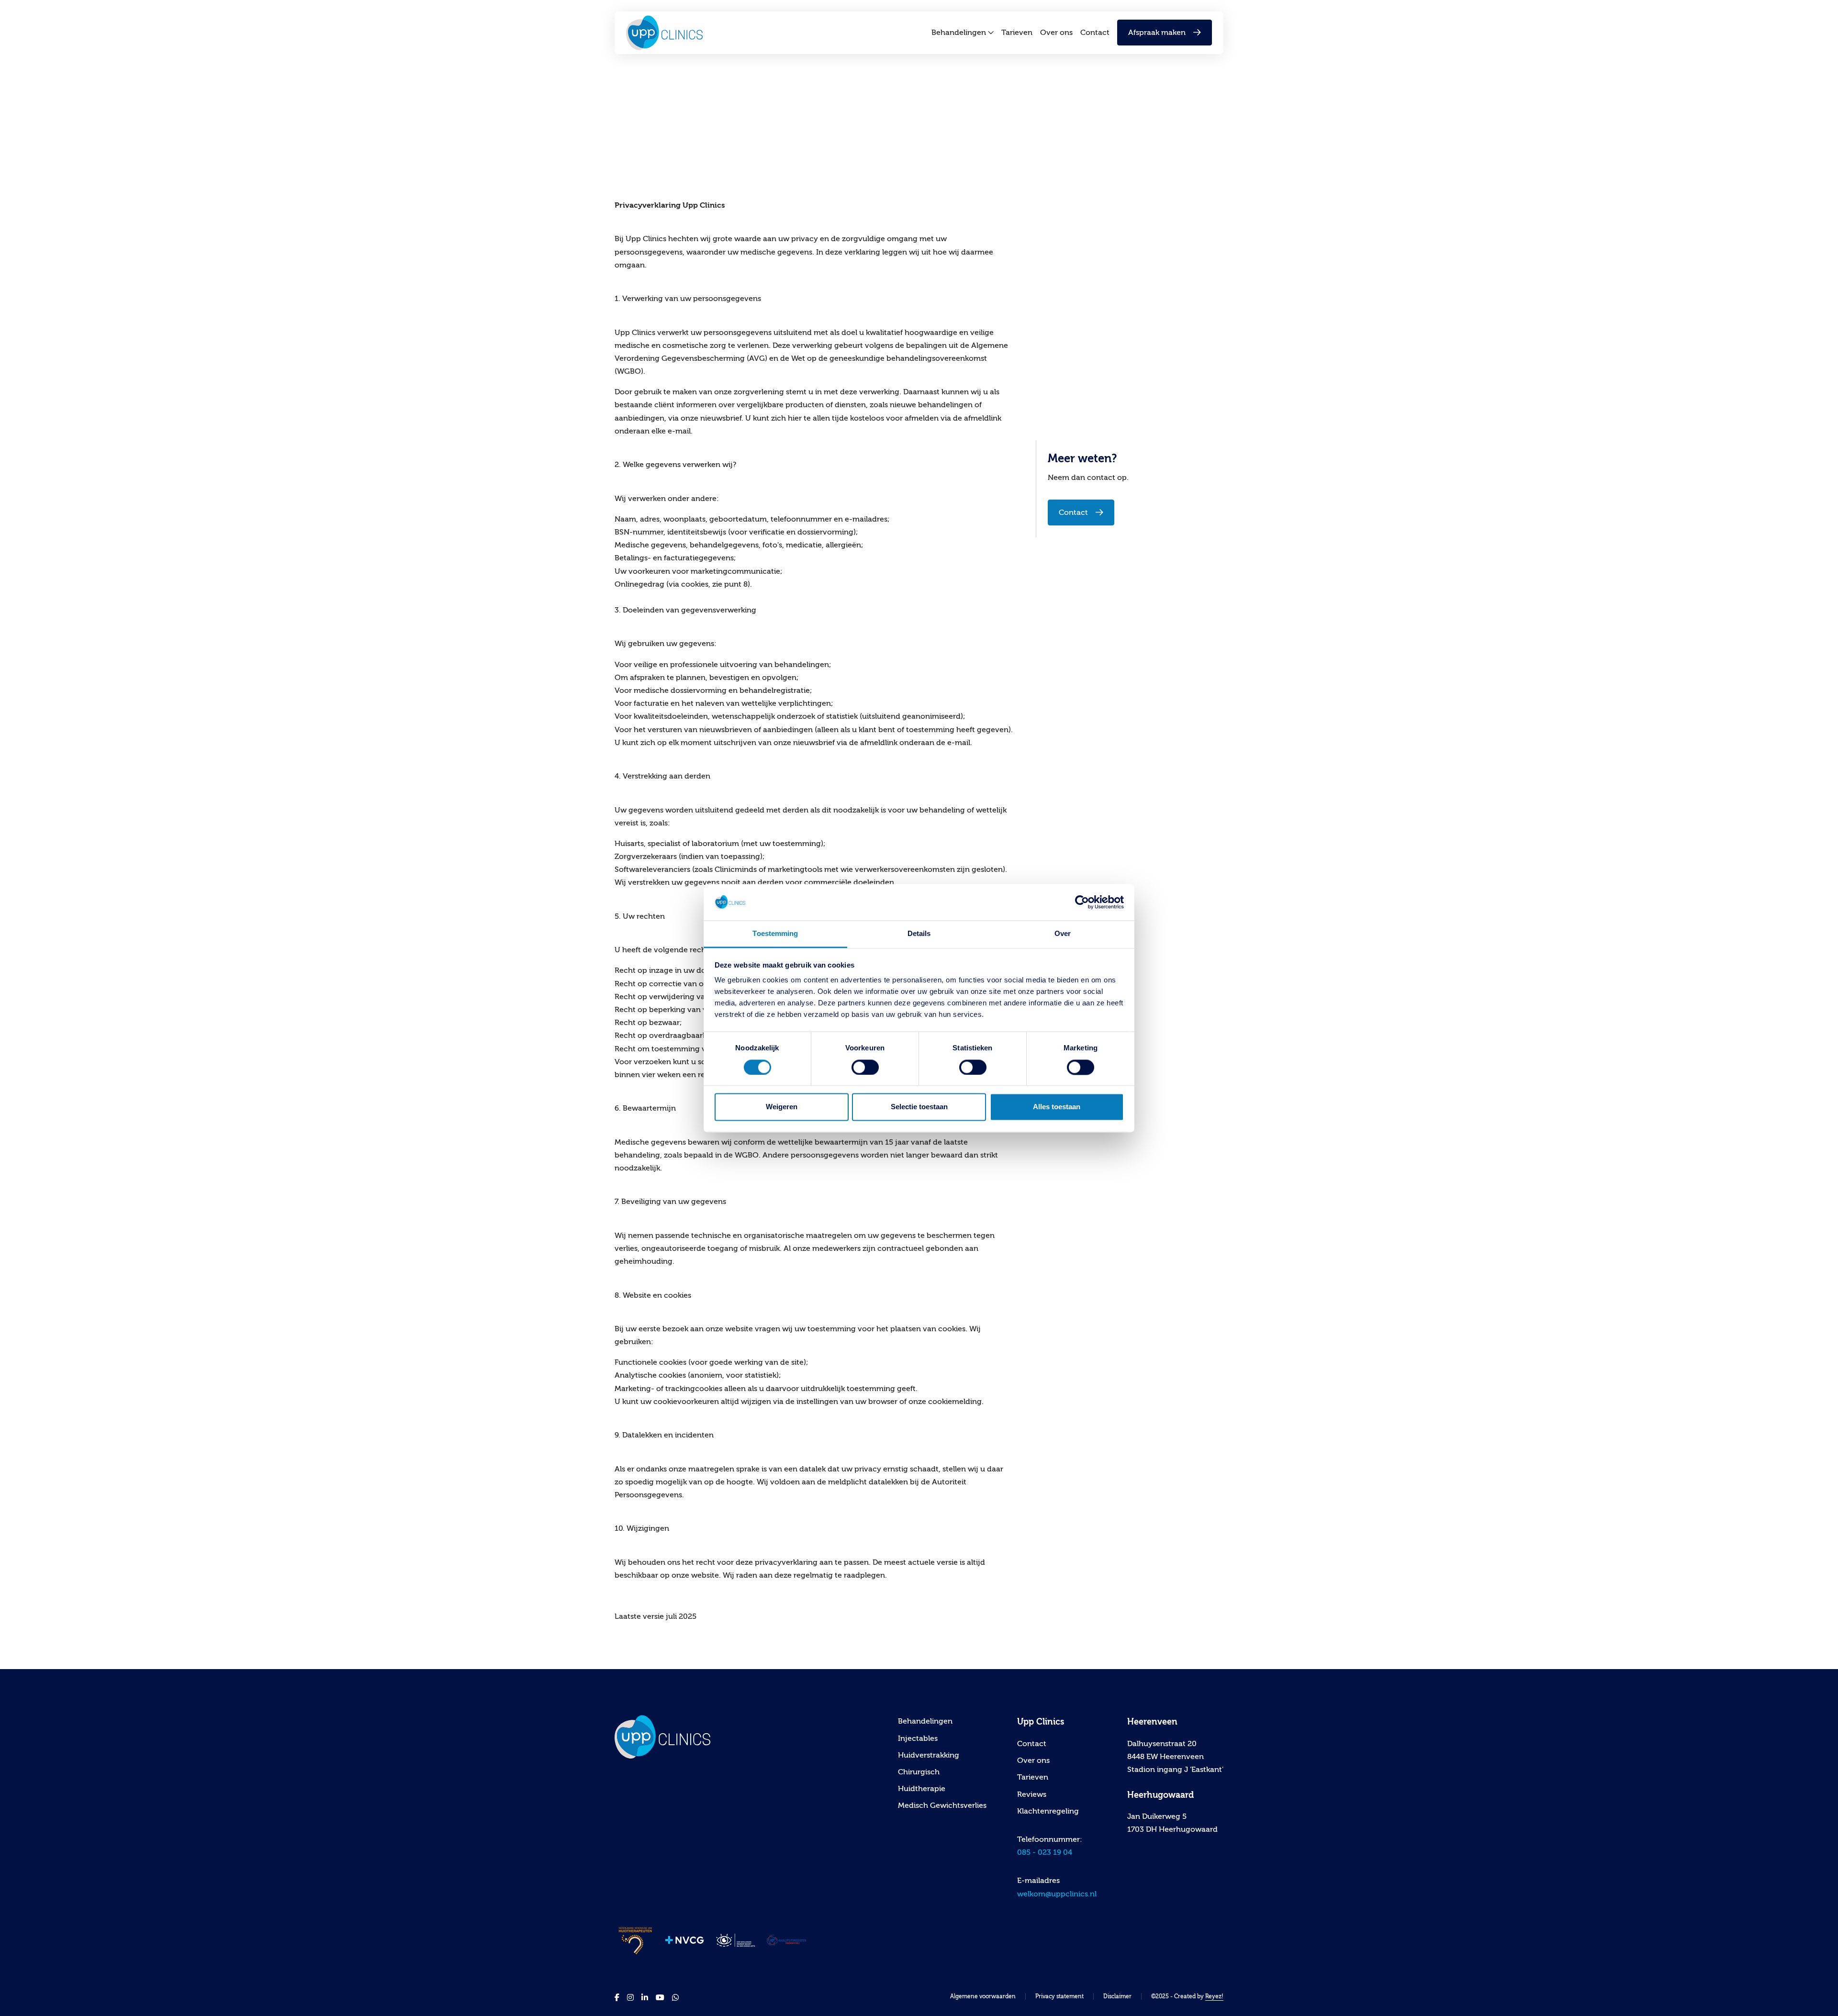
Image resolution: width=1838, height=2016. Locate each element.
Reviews (1032, 1794)
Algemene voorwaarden (983, 1996)
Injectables (918, 1738)
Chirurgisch (919, 1772)
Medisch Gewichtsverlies (942, 1805)
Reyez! (1214, 1996)
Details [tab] (919, 934)
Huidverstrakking (929, 1755)
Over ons (1056, 33)
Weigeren (782, 1107)
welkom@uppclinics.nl (1057, 1894)
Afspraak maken (1157, 33)
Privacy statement (1059, 1996)
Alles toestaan (1057, 1107)
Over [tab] (1063, 934)
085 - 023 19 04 (1045, 1852)
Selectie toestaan (919, 1107)
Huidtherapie (922, 1789)
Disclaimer (1117, 1996)
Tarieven (1017, 33)
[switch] (865, 1067)
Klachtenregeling (1048, 1811)
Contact (1095, 33)
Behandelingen (959, 33)
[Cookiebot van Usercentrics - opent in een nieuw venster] (1082, 902)
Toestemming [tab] (775, 934)
